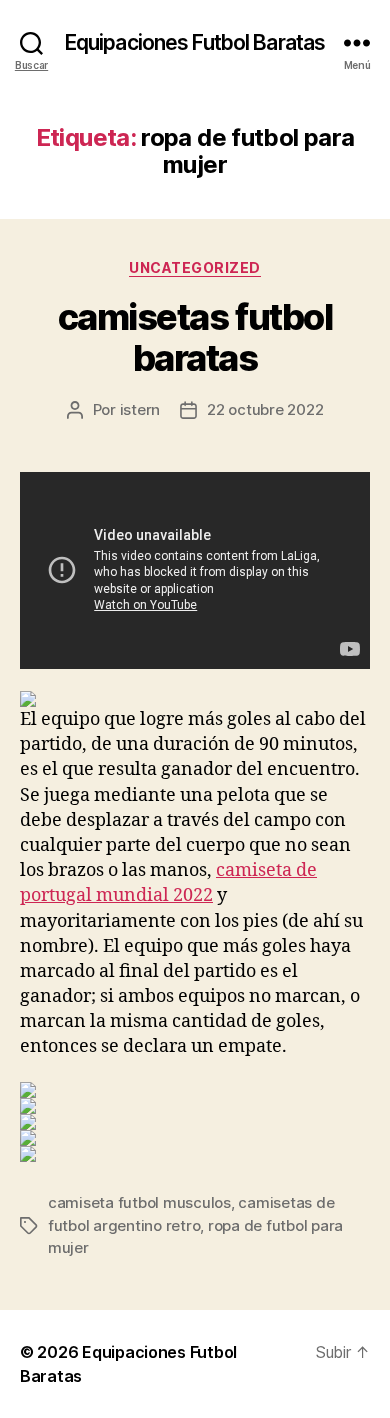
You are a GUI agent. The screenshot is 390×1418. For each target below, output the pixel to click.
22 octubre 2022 (265, 409)
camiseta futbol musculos (139, 1202)
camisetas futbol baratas (195, 337)
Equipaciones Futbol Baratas (195, 42)
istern (140, 409)
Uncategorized (195, 267)
